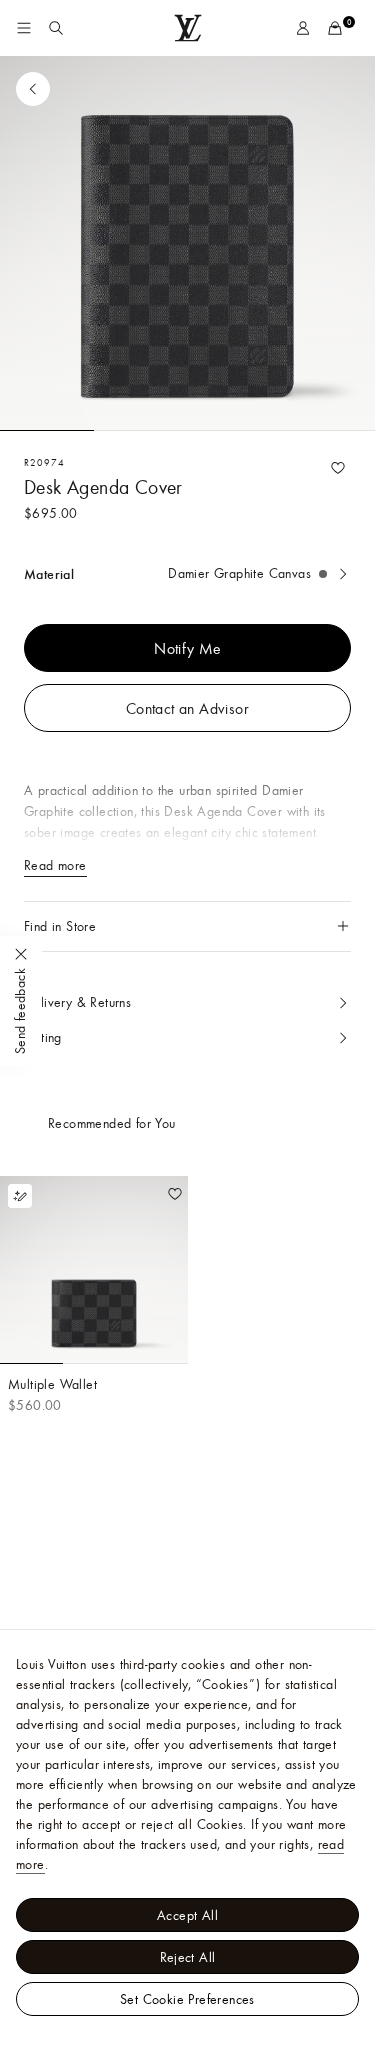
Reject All (188, 1957)
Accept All (187, 1915)
